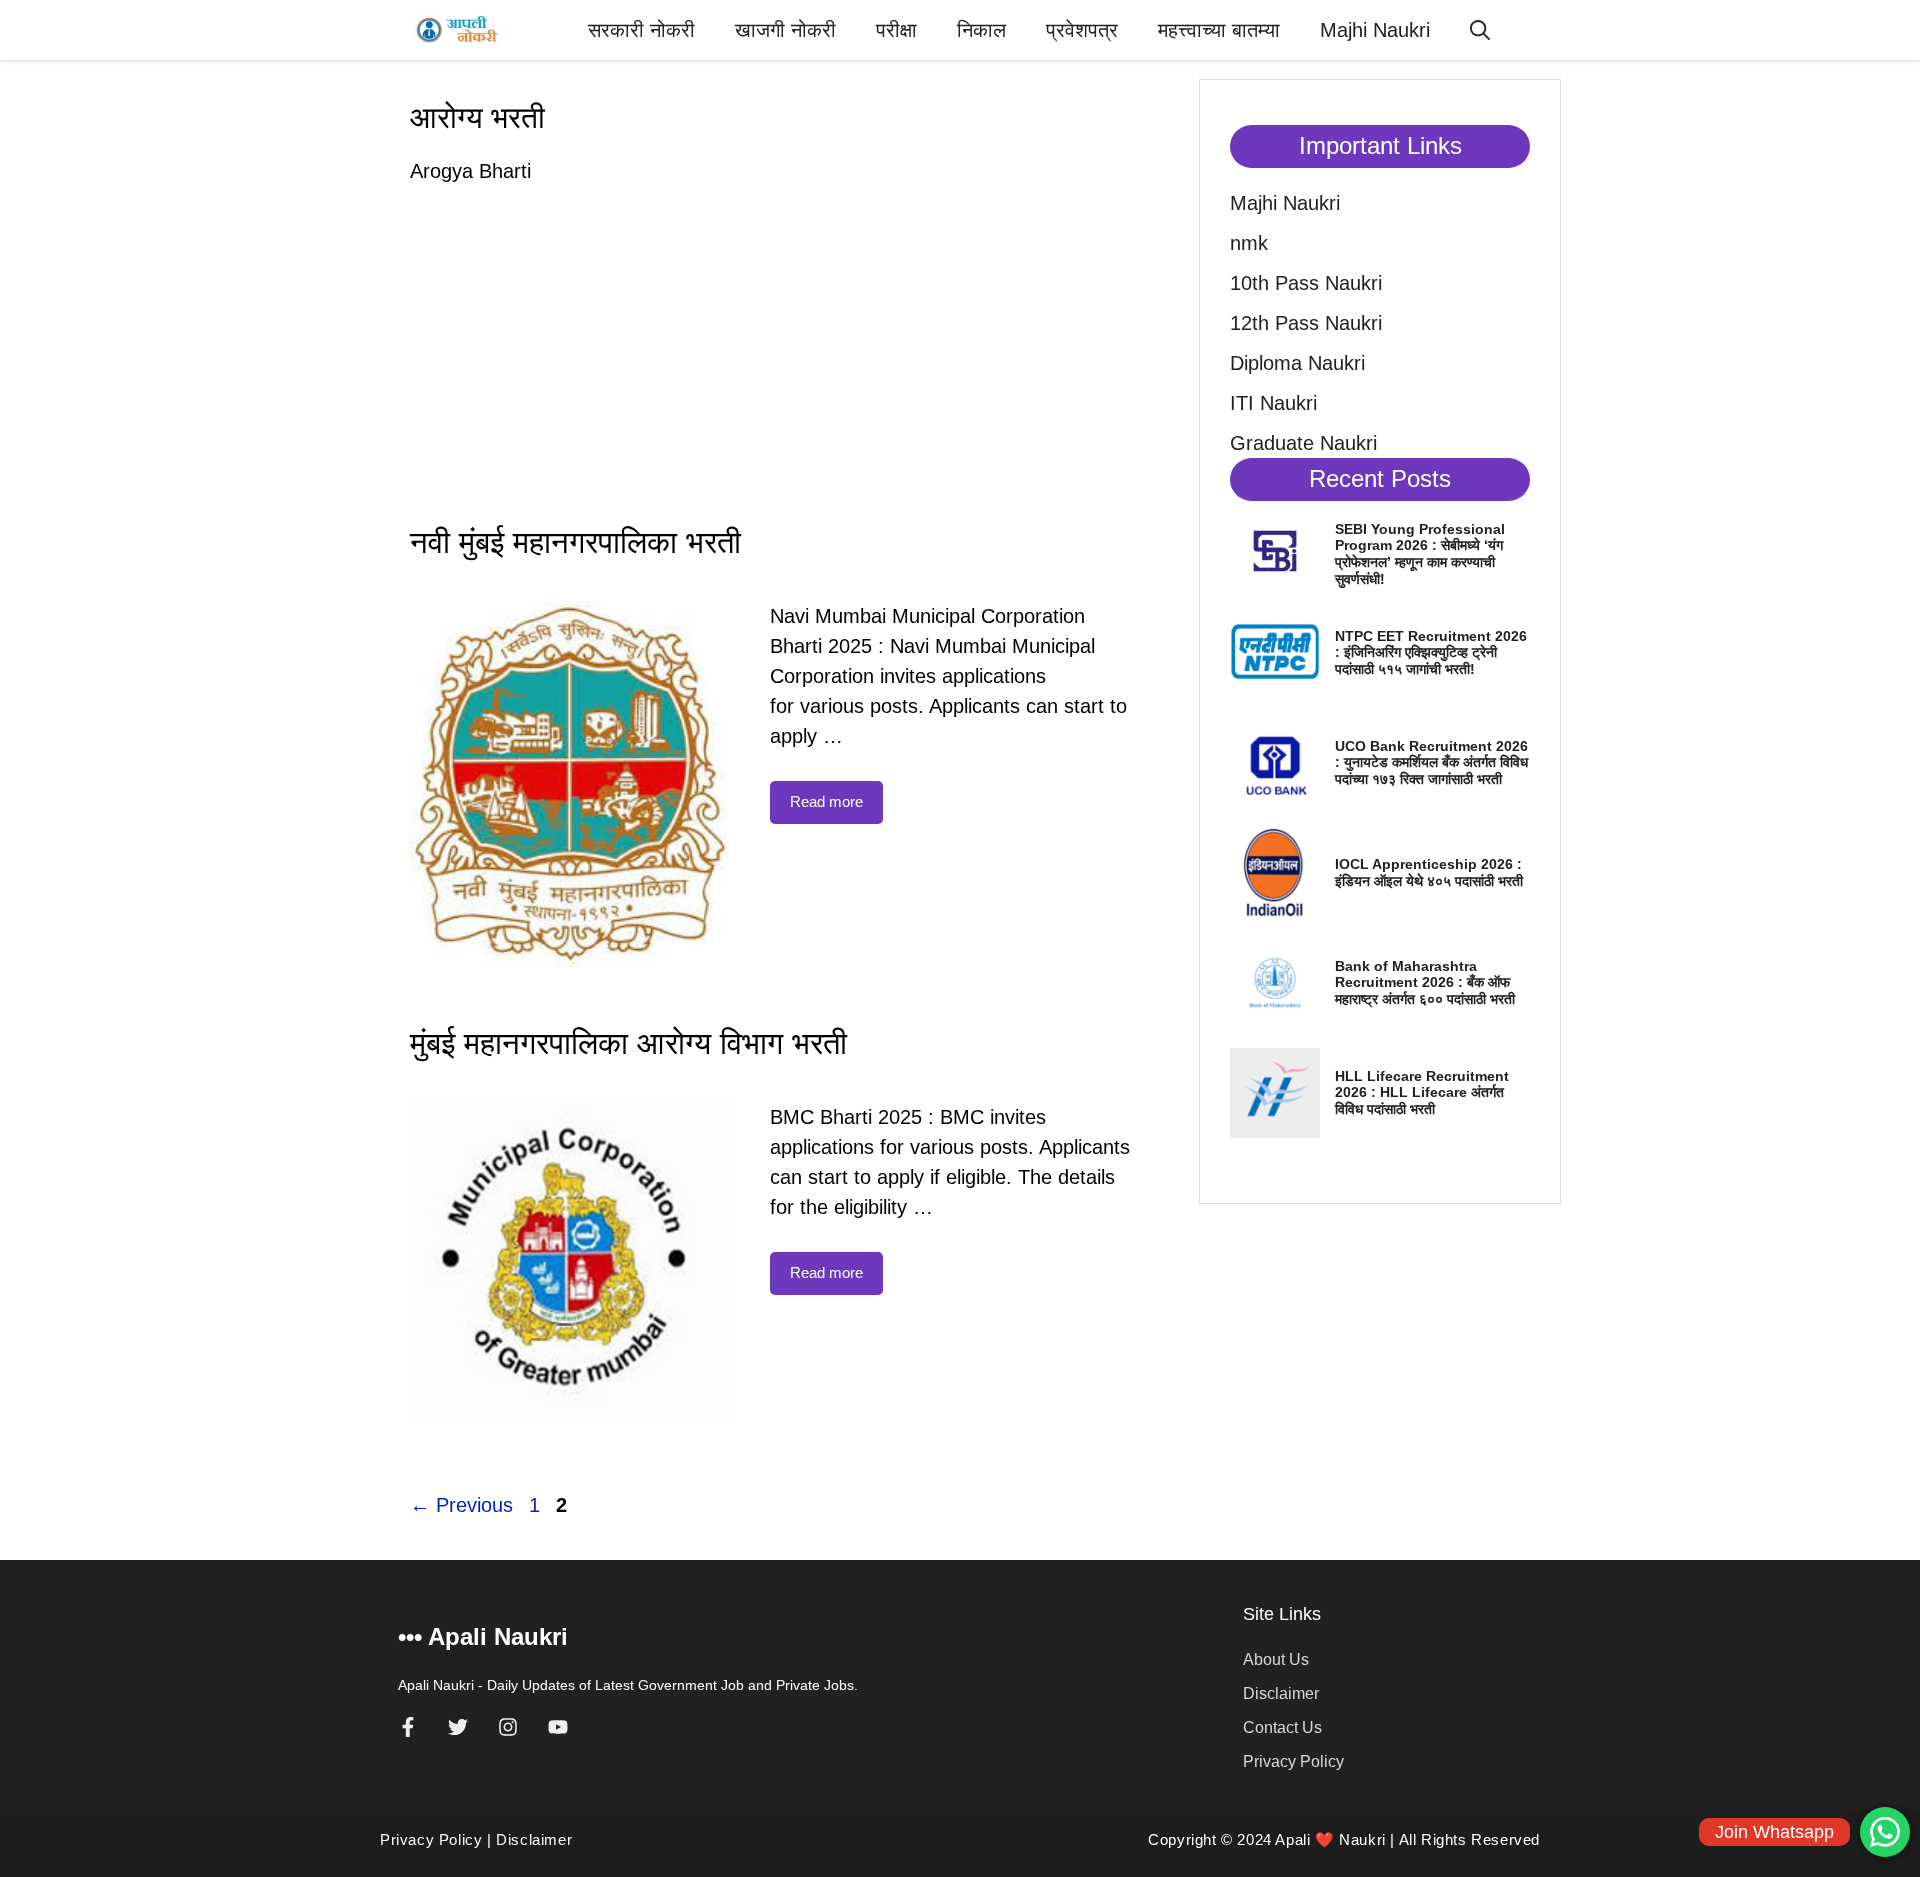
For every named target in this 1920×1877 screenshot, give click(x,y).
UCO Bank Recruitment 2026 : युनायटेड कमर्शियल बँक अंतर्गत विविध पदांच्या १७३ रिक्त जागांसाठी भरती (1431, 763)
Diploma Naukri (1297, 363)
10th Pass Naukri (1306, 283)
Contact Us (1282, 1727)
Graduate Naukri (1303, 443)
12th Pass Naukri (1306, 323)
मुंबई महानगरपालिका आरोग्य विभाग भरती (628, 1043)
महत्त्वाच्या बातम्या (1219, 30)
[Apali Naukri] (458, 30)
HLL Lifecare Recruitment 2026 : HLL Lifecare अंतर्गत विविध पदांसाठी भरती (1422, 1093)
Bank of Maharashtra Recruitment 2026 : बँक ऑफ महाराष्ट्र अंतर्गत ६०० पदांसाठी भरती (1425, 983)
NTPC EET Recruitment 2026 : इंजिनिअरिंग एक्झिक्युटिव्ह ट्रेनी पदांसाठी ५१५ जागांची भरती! (1431, 653)
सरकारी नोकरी (641, 30)
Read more (826, 801)
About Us (1276, 1659)
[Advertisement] (770, 366)
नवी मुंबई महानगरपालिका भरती (575, 542)
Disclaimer (1281, 1693)
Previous (461, 1505)
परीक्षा (896, 30)
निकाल (981, 30)
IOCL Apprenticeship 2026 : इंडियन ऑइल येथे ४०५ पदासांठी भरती (1429, 872)
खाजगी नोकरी (785, 30)
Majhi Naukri (1375, 30)
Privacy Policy (1293, 1761)
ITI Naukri (1273, 403)
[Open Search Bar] (1480, 30)
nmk (1249, 243)
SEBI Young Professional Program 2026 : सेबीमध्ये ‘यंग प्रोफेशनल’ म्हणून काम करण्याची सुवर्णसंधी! (1420, 554)
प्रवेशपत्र (1082, 30)
